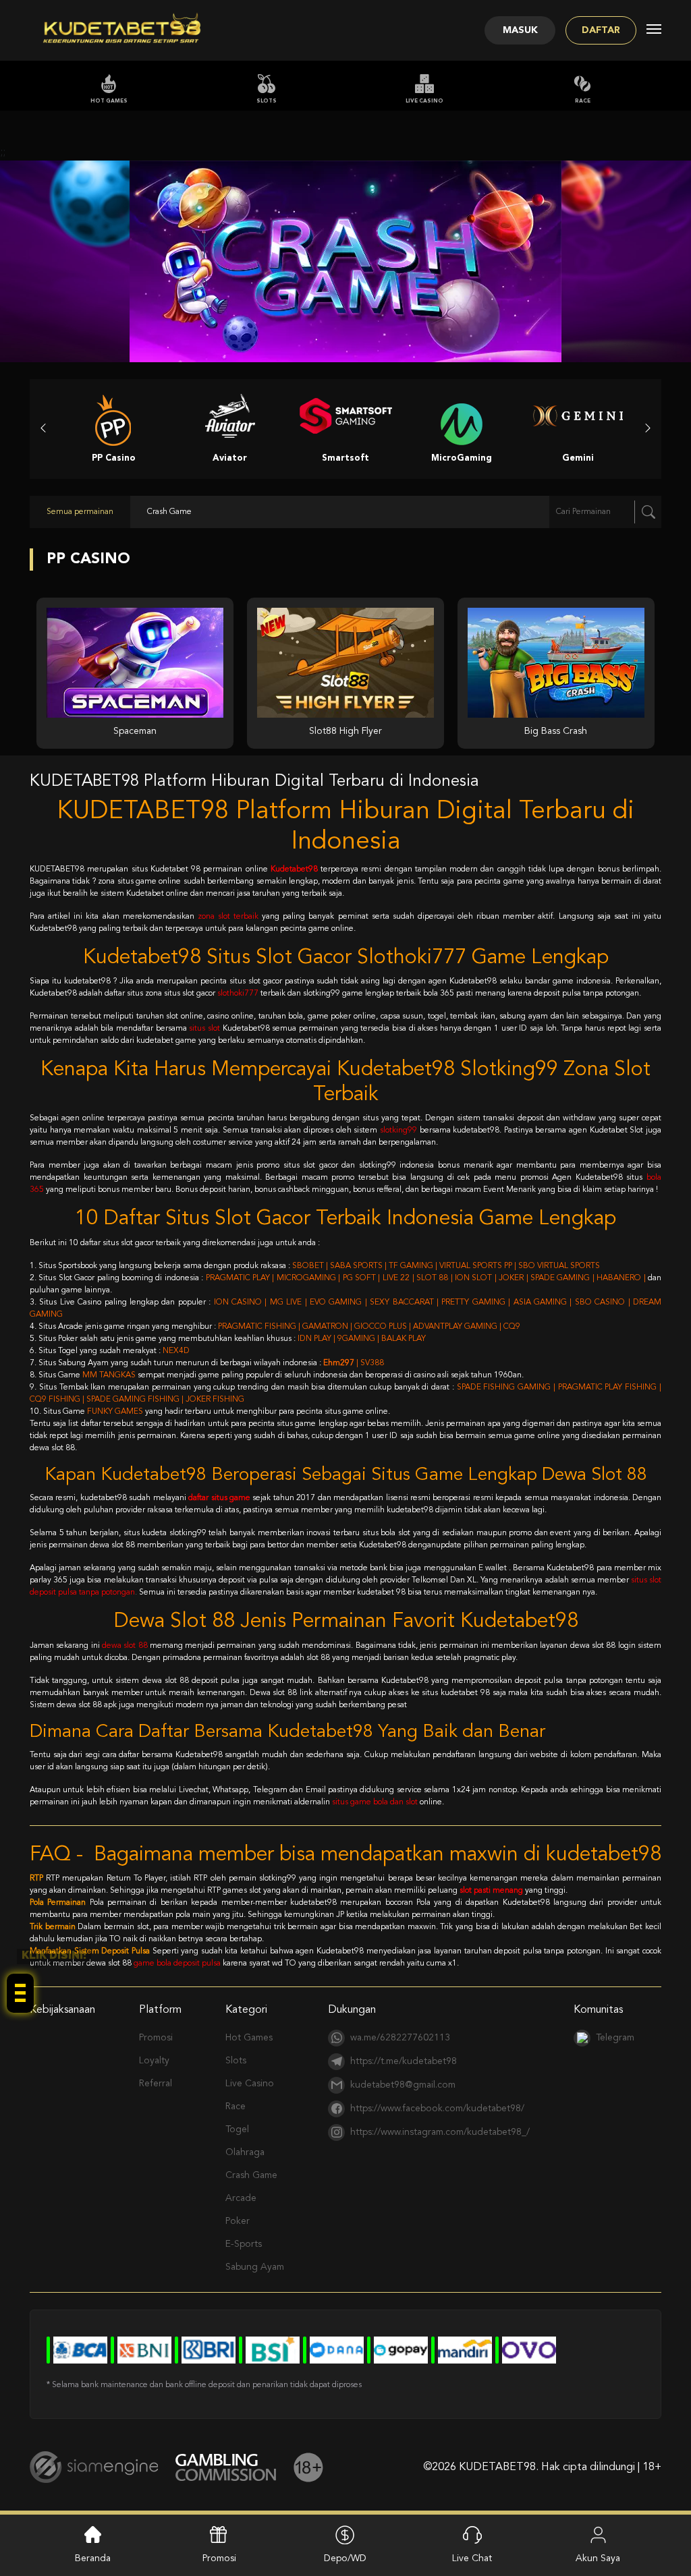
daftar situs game (219, 1498)
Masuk (520, 30)
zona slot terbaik (228, 917)
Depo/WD (345, 2558)
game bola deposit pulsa (177, 1964)
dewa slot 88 (125, 1646)
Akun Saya (598, 2558)
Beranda (93, 2558)
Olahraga (245, 2152)
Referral (156, 2084)
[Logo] (122, 30)
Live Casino (424, 101)
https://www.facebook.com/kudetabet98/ (437, 2109)
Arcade (241, 2198)
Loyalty (154, 2061)
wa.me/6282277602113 (400, 2038)
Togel (237, 2129)
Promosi (156, 2038)
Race (583, 101)
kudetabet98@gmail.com (403, 2085)
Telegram (615, 2038)
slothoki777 (238, 994)
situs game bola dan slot (375, 1802)
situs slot (204, 1029)
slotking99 (398, 1130)
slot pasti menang (491, 1891)
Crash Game (251, 2175)
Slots (267, 101)
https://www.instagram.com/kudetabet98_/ (440, 2132)
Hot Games (109, 101)
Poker (238, 2221)
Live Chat (472, 2558)
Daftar (601, 30)
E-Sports (244, 2244)
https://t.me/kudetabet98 (404, 2061)
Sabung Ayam (255, 2267)
